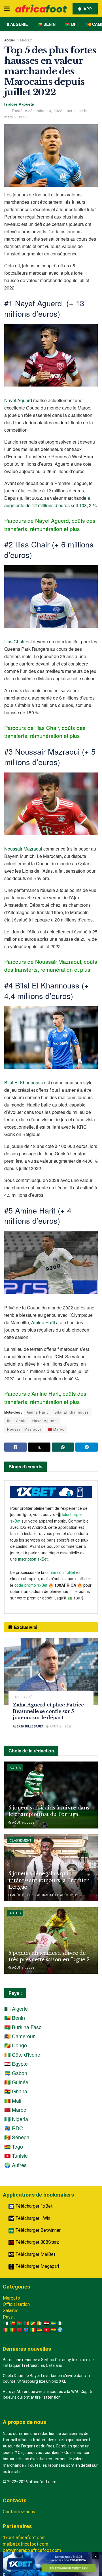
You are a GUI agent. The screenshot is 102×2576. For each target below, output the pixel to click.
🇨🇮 (40, 2323)
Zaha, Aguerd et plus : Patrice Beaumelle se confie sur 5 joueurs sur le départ (48, 1711)
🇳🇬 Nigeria (16, 2119)
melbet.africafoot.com (25, 2544)
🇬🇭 (53, 2330)
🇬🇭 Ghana (16, 2091)
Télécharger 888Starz (37, 2242)
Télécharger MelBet (35, 2254)
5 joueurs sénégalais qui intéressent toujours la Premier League (49, 1880)
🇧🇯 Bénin (46, 24)
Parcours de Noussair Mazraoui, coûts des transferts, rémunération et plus (51, 965)
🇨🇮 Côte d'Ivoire (22, 2054)
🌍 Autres (15, 2165)
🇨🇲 (26, 2323)
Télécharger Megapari (37, 2266)
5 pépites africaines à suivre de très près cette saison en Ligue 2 (49, 1956)
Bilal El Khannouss (24, 1083)
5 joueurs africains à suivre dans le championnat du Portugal (49, 1811)
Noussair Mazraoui (23, 849)
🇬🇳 (6, 2330)
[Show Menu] (7, 9)
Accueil (10, 40)
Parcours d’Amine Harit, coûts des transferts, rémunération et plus (45, 1397)
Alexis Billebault (28, 1726)
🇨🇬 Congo (16, 2045)
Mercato (26, 40)
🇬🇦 (53, 2323)
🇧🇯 (12, 2323)
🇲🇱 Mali (13, 2100)
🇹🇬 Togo (14, 2146)
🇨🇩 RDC (14, 2128)
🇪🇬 (46, 2323)
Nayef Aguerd (18, 400)
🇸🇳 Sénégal (17, 2137)
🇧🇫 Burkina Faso (23, 2027)
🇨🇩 (26, 2330)
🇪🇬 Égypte (16, 2063)
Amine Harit (43, 1322)
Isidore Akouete (19, 104)
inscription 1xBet (33, 1559)
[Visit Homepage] (41, 9)
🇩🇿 (6, 2323)
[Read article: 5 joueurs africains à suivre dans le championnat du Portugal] (51, 1795)
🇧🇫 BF (71, 24)
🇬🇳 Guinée (16, 2082)
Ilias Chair (14, 642)
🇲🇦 (19, 2330)
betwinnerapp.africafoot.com (32, 2550)
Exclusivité (23, 1697)
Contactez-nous (19, 2512)
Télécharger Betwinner (37, 2230)
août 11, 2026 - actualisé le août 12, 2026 (47, 1895)
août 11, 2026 (23, 1968)
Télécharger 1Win (32, 2218)
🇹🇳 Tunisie (16, 2155)
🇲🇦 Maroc (56, 1429)
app (87, 9)
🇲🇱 (12, 2330)
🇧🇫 (19, 2323)
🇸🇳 (33, 2330)
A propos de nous (25, 2422)
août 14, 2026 (23, 1823)
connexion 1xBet (60, 1572)
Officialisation (16, 2304)
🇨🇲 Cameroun (20, 2036)
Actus (15, 1767)
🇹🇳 (46, 2330)
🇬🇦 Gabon (16, 2073)
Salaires (11, 2311)
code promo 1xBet (31, 1585)
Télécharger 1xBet (33, 2206)
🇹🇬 (40, 2330)
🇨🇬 (33, 2323)
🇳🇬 (60, 2323)
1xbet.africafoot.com (24, 2538)
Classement (21, 1840)
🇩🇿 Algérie (16, 24)
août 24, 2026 (60, 1726)
